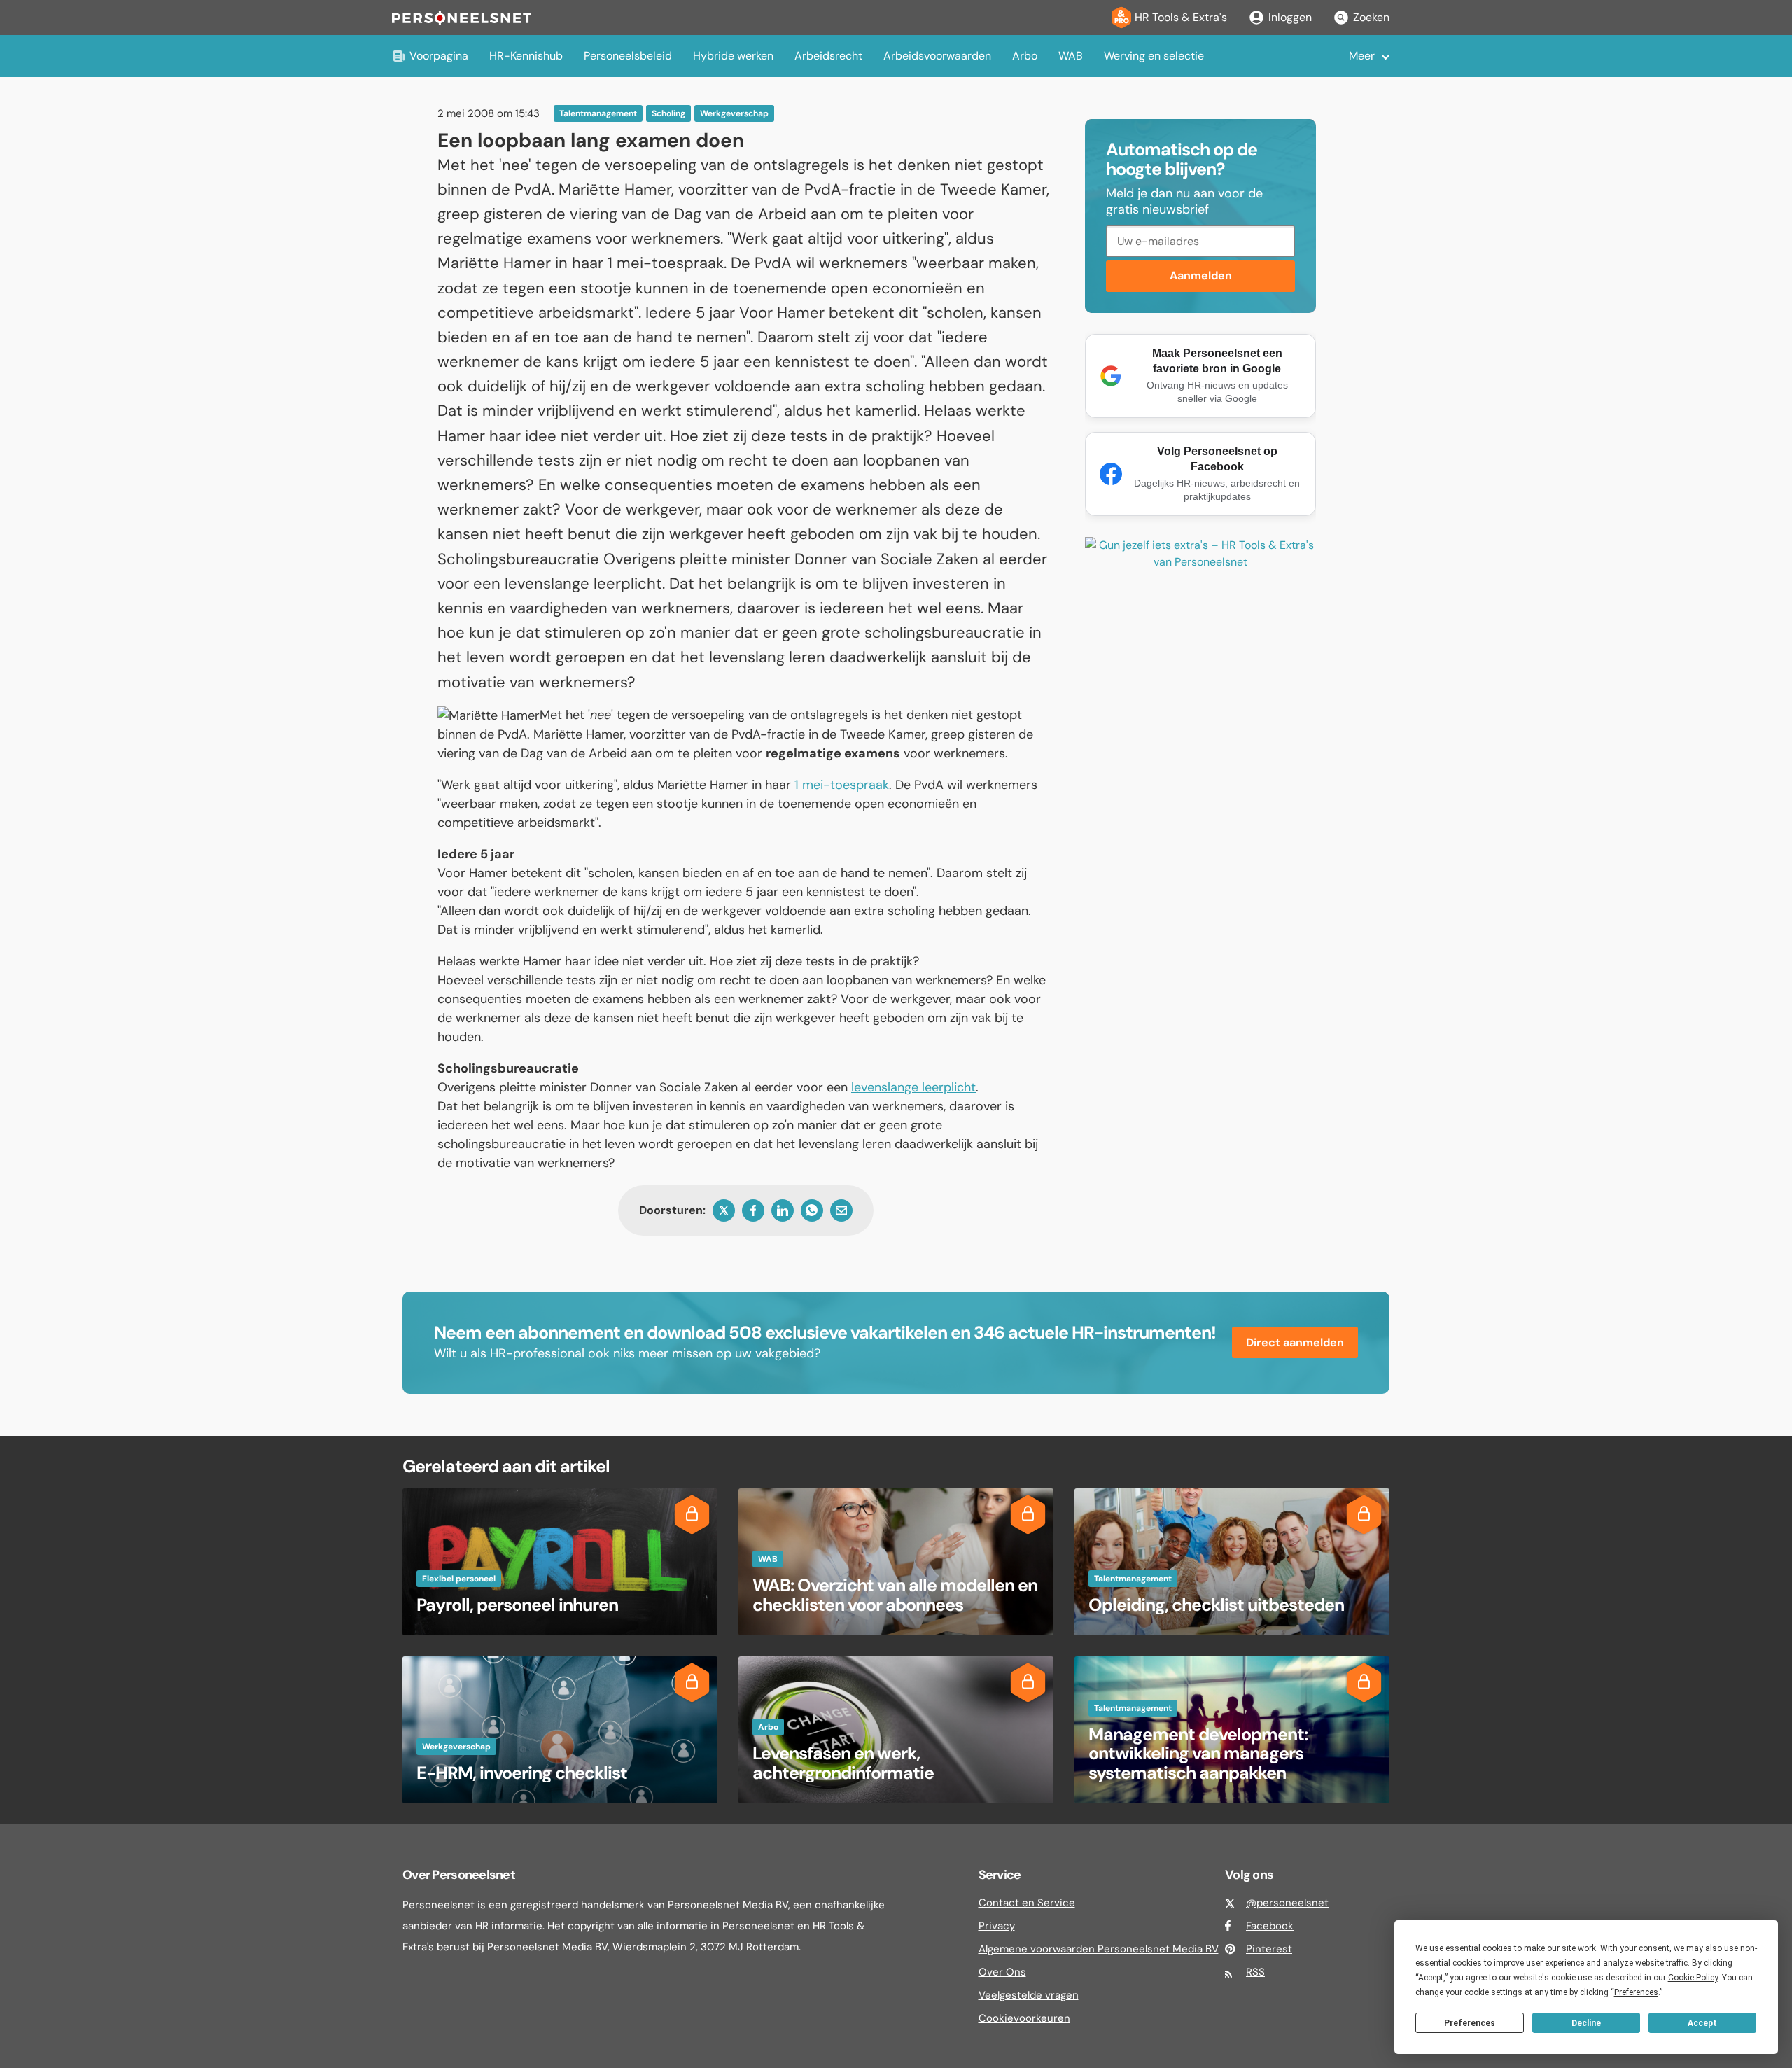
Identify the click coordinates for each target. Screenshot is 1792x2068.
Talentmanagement (598, 113)
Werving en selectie (1154, 56)
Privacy (997, 1926)
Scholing (668, 113)
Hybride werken (733, 56)
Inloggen (1290, 17)
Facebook (1270, 1926)
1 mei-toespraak (842, 785)
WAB (1071, 56)
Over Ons (1002, 1972)
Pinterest (1269, 1949)
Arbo (1025, 56)
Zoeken (1371, 17)
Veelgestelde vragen (1029, 1995)
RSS (1255, 1972)
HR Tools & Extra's (1181, 17)
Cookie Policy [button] (1693, 1978)
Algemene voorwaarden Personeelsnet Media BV (1099, 1949)
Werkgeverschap (734, 113)
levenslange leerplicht (913, 1087)
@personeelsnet (1287, 1903)
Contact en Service (1027, 1903)
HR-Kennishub (526, 56)
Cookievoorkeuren (1024, 2018)
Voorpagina (439, 56)
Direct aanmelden (1295, 1342)
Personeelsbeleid (628, 56)
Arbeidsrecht (828, 56)
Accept (1702, 2023)
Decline (1586, 2023)
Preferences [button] (1636, 1992)
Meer (1362, 56)
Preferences (1470, 2023)
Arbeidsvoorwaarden (937, 56)
